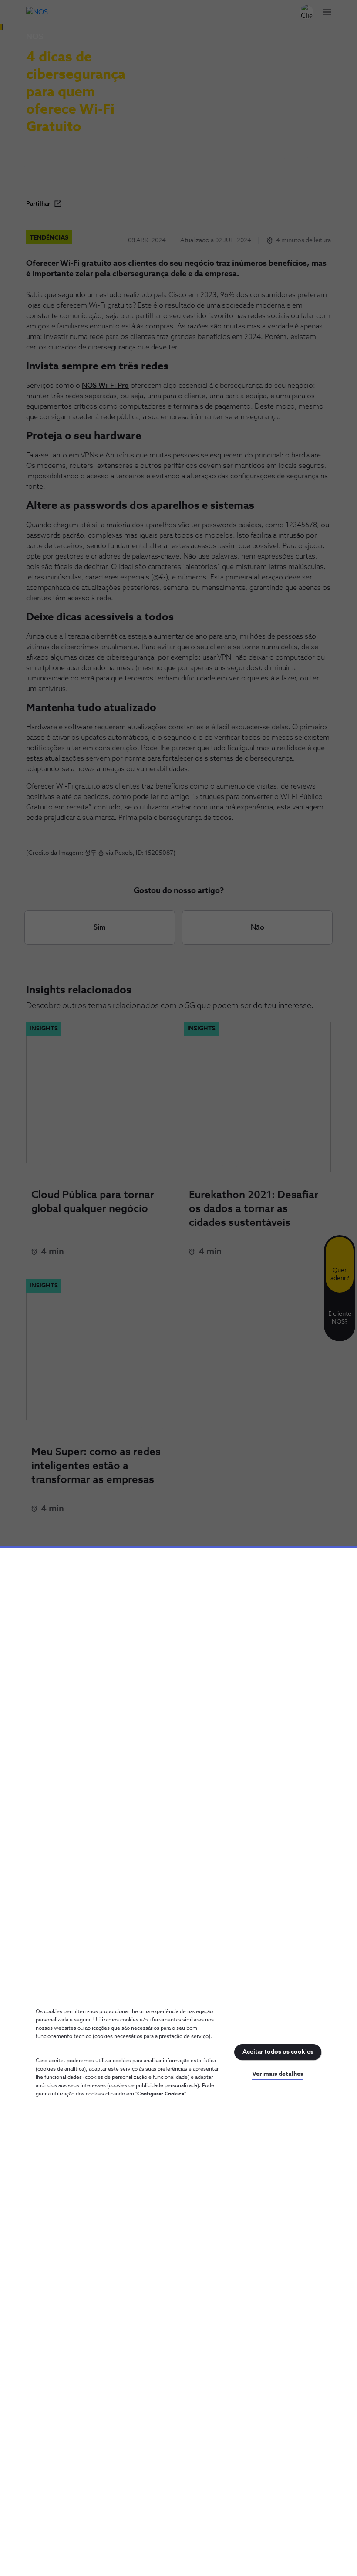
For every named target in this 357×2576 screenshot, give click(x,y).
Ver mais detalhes (278, 2074)
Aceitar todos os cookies (278, 2052)
